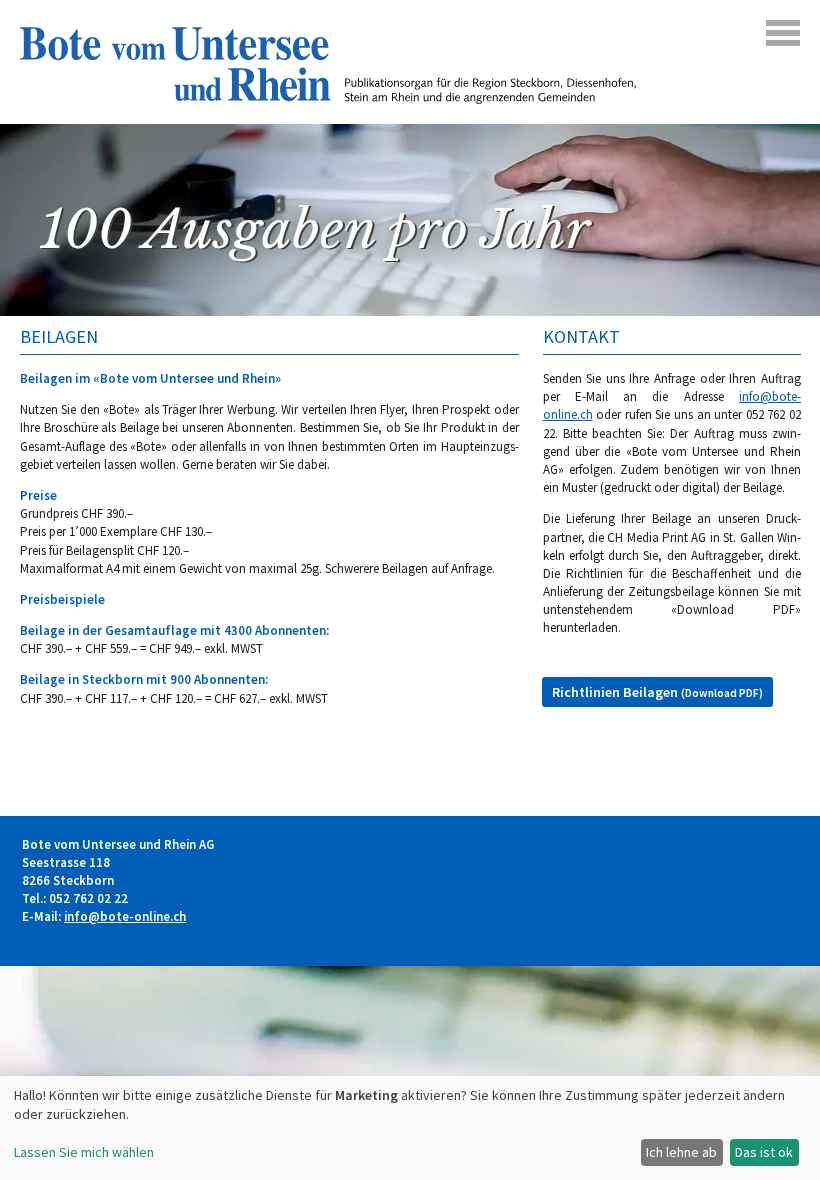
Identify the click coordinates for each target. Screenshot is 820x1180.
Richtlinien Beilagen (657, 692)
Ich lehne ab (681, 1152)
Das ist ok (764, 1152)
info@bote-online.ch (125, 916)
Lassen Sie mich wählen (84, 1152)
